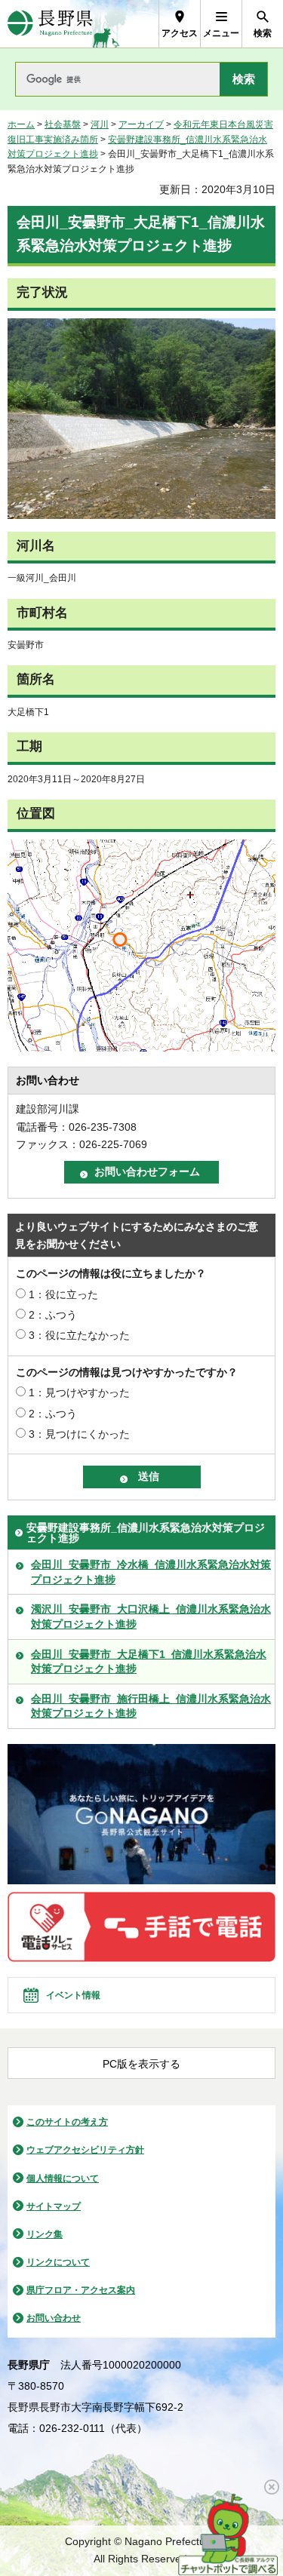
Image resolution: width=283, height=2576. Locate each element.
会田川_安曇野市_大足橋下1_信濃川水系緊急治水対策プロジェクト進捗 (149, 1662)
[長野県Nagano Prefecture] (50, 24)
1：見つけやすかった (79, 1392)
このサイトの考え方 (67, 2122)
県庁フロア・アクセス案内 (81, 2290)
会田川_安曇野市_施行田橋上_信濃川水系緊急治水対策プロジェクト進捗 (151, 1706)
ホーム (21, 124)
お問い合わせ (54, 2318)
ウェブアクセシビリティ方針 (85, 2150)
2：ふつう (53, 1315)
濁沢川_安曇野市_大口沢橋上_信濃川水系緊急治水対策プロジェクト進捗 (151, 1617)
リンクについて (58, 2262)
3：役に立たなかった (79, 1335)
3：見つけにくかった (79, 1434)
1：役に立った (63, 1294)
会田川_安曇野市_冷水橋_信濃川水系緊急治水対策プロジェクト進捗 (151, 1572)
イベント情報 (73, 1995)
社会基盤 (63, 124)
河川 (100, 124)
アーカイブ (141, 124)
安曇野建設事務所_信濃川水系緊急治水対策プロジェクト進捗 (146, 1533)
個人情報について (63, 2178)
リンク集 (45, 2234)
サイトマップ (54, 2206)
